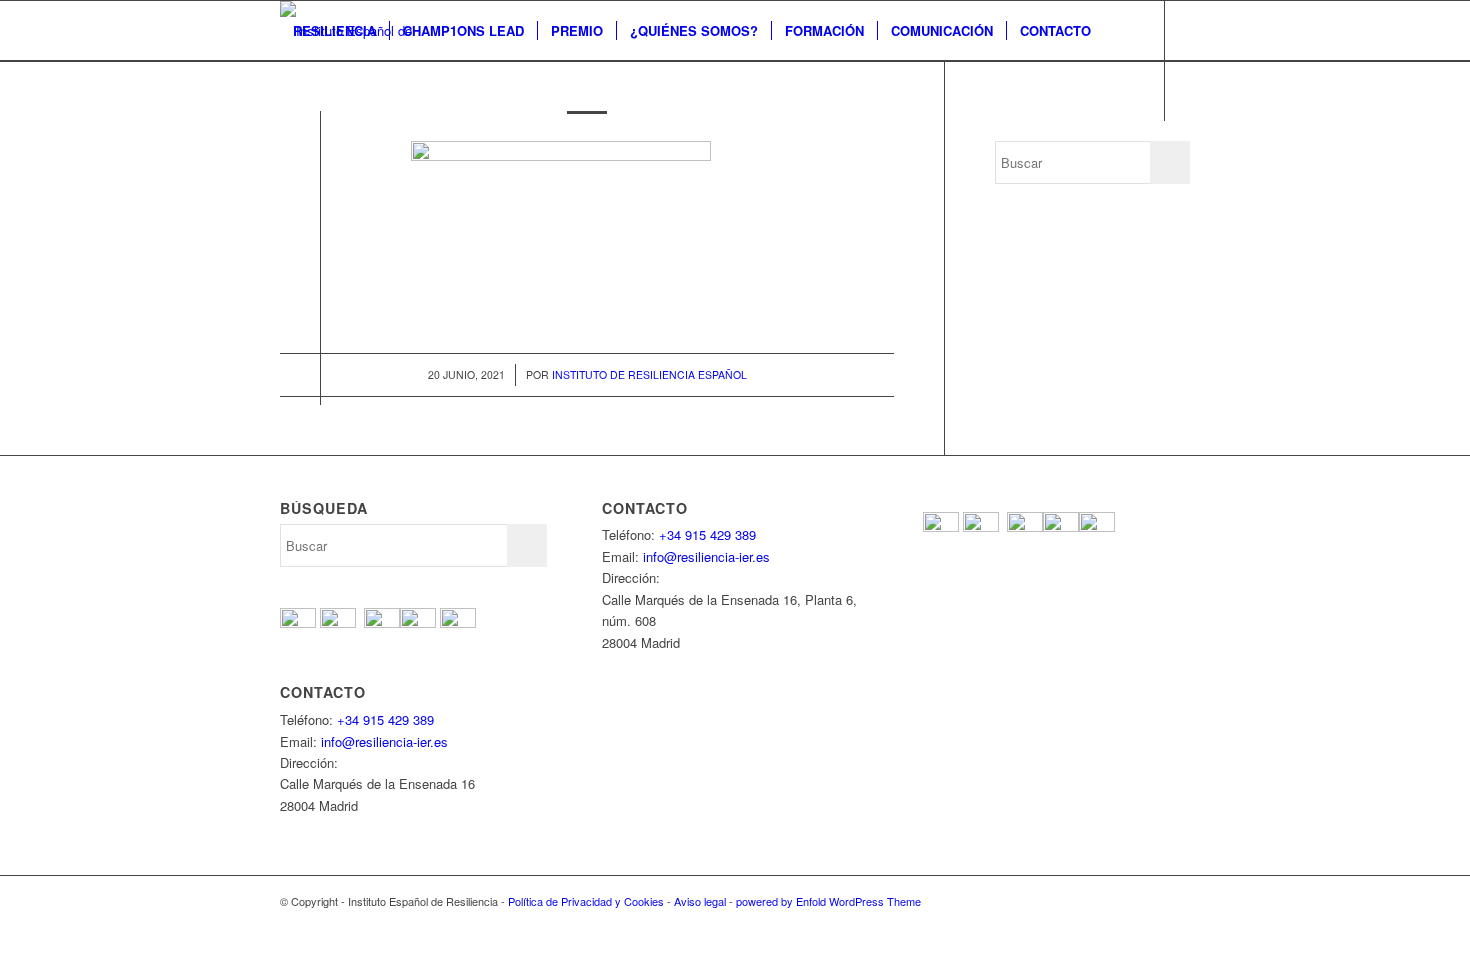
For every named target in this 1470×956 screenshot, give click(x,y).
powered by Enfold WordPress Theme (828, 901)
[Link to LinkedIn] (406, 150)
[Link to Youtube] (346, 150)
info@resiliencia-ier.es (384, 741)
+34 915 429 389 (385, 719)
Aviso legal (700, 901)
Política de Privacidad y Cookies (586, 901)
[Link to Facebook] (286, 150)
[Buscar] (299, 91)
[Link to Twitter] (316, 150)
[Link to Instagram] (376, 150)
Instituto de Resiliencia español (649, 374)
